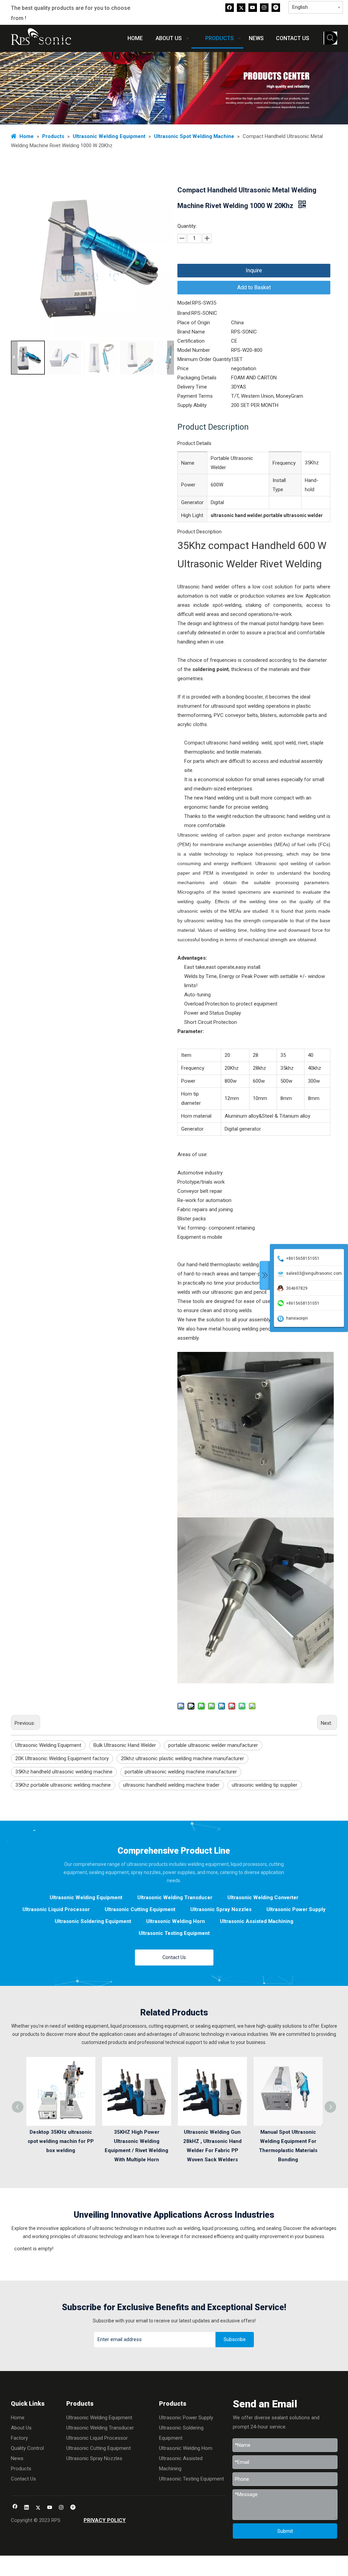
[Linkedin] (27, 2508)
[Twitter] (241, 7)
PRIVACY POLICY (105, 2520)
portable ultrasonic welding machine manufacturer (181, 1772)
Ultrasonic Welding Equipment (48, 1745)
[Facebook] (230, 7)
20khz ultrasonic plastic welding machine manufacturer (182, 1758)
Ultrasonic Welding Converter (263, 1897)
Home (18, 2418)
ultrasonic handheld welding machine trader (171, 1785)
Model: (185, 303)
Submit (285, 2531)
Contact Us (174, 1957)
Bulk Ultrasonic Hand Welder (125, 1745)
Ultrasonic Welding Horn (176, 1921)
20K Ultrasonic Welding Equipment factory (62, 1758)
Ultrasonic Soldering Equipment (93, 1921)
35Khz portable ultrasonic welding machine (63, 1785)
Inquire (254, 270)
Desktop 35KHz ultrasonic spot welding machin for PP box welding (61, 2141)
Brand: (184, 313)
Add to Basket (254, 287)
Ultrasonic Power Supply (296, 1909)
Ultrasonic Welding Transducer (175, 1897)
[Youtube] (253, 7)
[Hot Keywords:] (331, 38)
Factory (19, 2438)
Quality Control (27, 2448)
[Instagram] (264, 7)
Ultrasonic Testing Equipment (174, 1933)
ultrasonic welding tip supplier (265, 1785)
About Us (21, 2428)
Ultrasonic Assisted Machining (257, 1921)
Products (21, 2469)
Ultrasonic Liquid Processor (56, 1909)
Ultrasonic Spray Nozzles (221, 1909)
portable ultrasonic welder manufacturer (213, 1745)
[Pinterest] (276, 7)
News (17, 2458)
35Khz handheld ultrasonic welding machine (64, 1772)
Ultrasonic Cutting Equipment (140, 1909)
